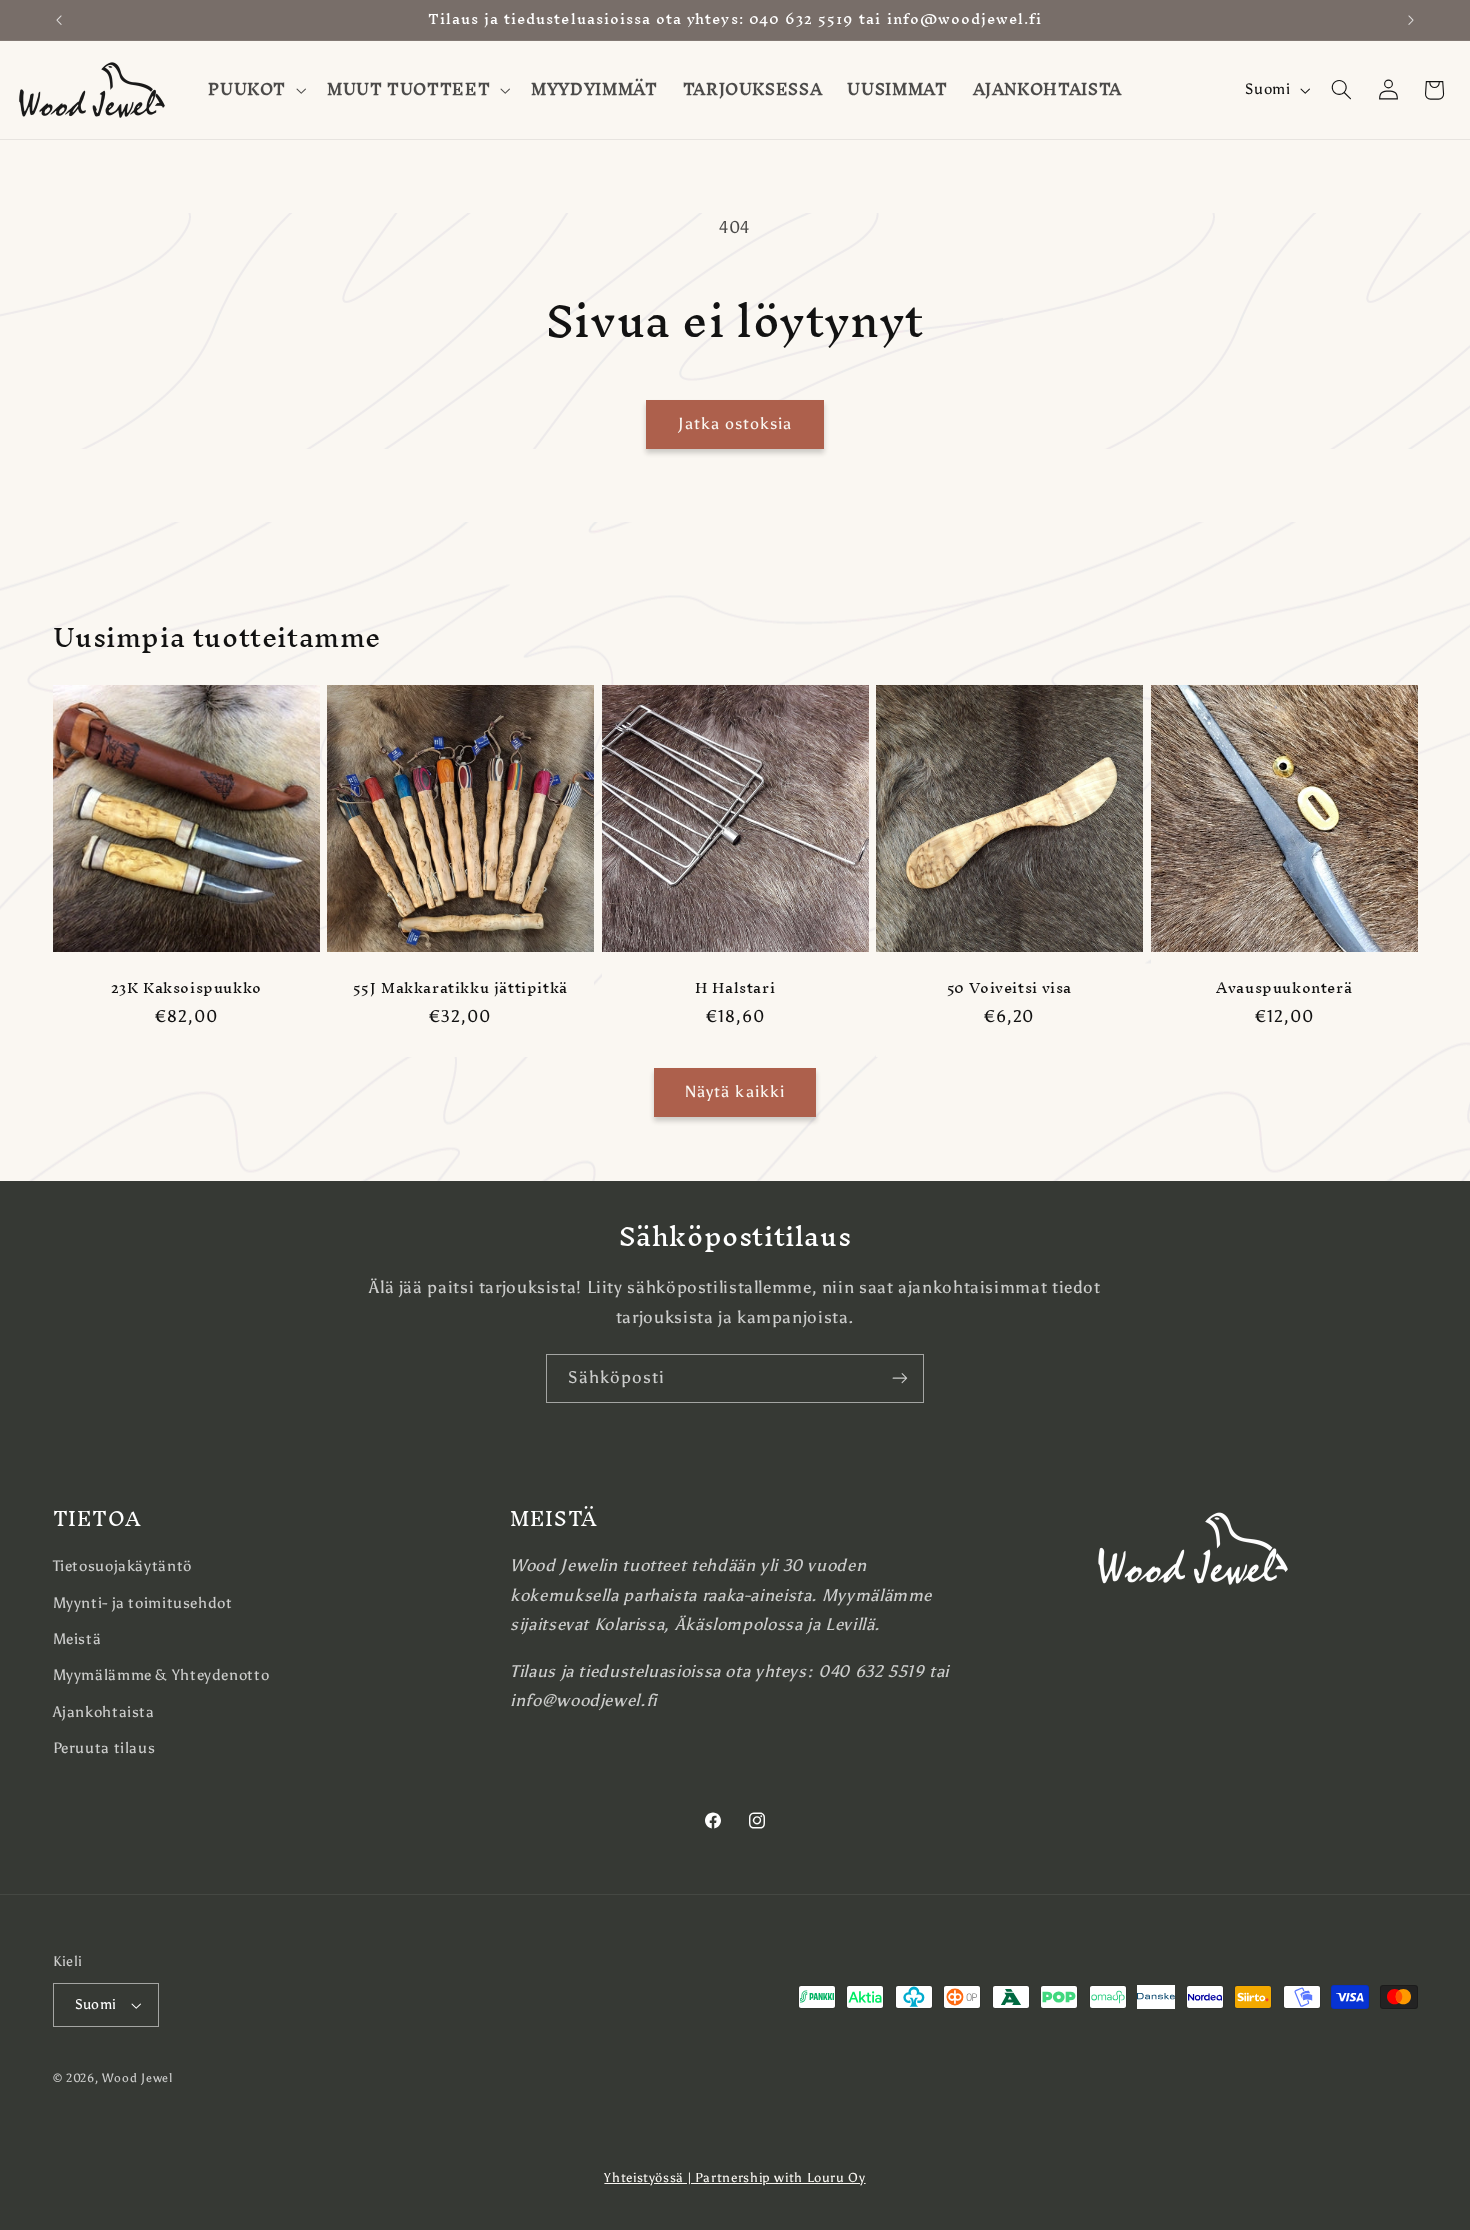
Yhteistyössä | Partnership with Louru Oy (734, 2177)
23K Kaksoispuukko (185, 988)
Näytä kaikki (735, 1091)
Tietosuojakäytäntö (122, 1566)
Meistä (77, 1639)
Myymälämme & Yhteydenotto (161, 1675)
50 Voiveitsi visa (1009, 988)
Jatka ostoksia (735, 423)
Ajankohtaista (104, 1712)
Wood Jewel (137, 2078)
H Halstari (735, 988)
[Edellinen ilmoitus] (59, 20)
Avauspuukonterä (1284, 988)
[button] (255, 90)
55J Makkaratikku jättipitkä (460, 988)
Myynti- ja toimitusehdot (143, 1603)
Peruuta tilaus (104, 1748)
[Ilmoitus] (1411, 20)
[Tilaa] (900, 1378)
